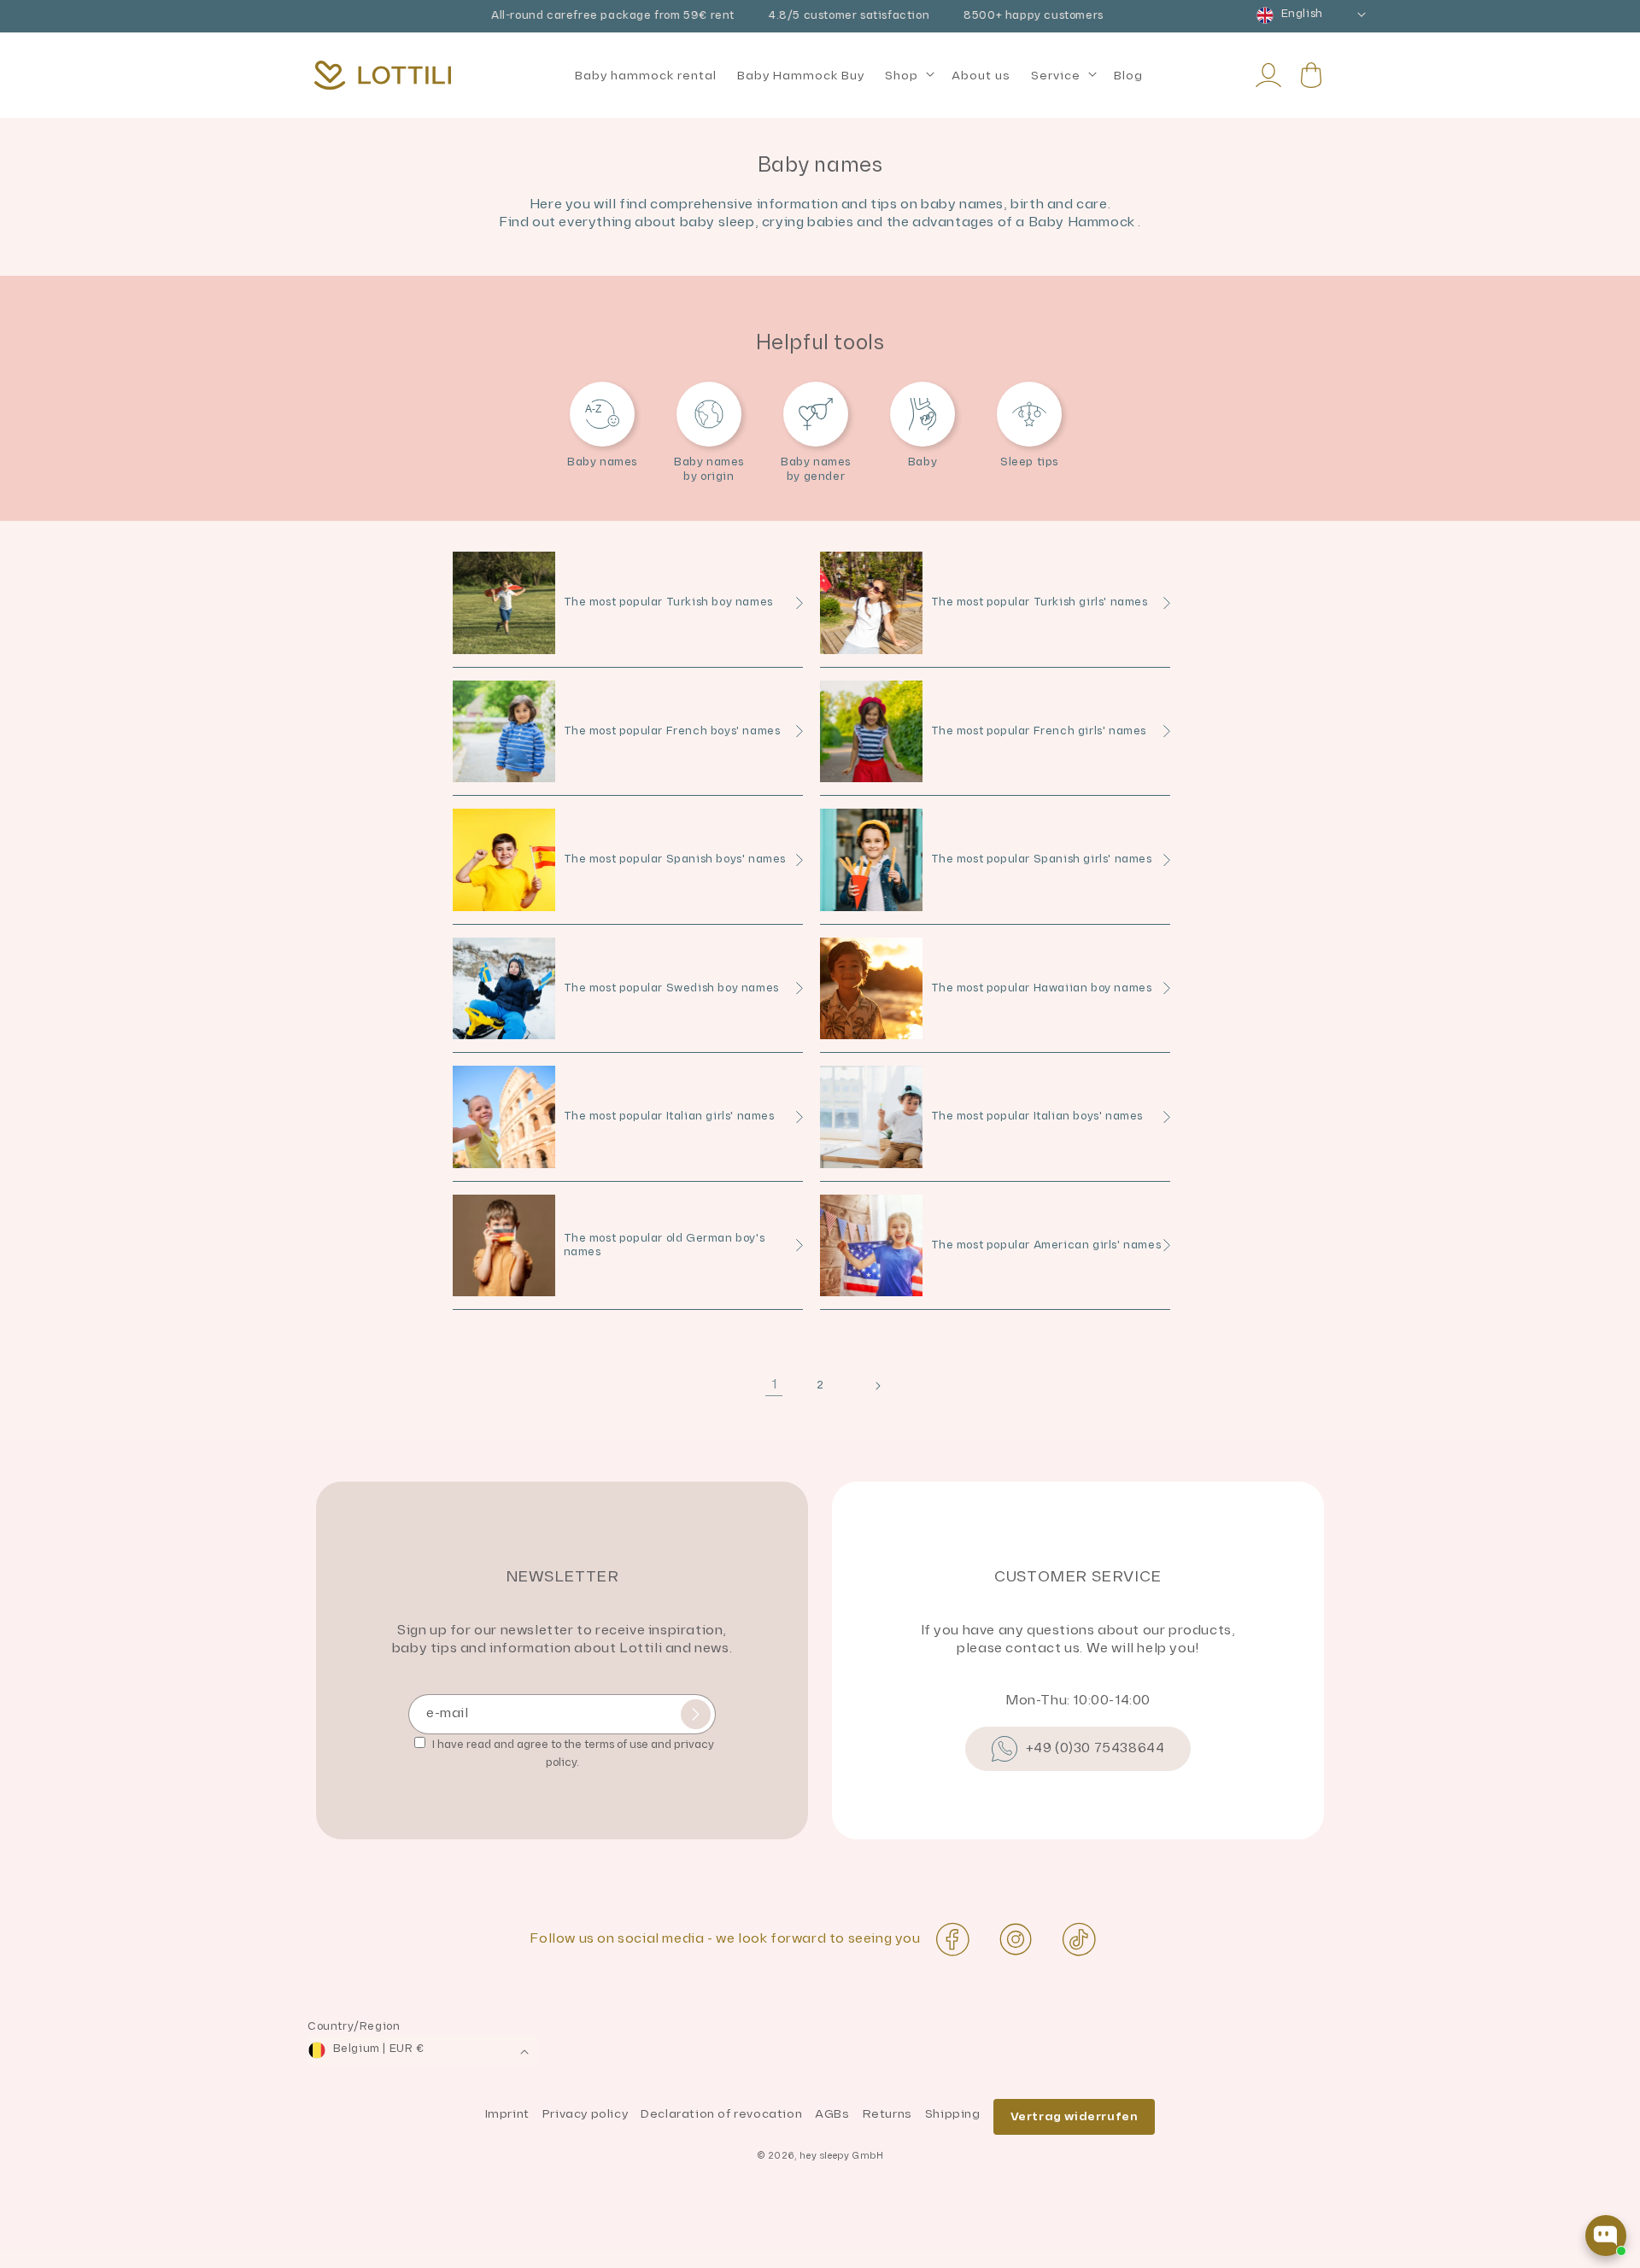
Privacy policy (585, 2114)
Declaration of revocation (721, 2114)
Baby (922, 462)
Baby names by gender (816, 469)
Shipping (953, 2114)
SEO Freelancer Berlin (75, 2259)
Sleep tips (1029, 462)
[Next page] (866, 1384)
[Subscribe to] (696, 1714)
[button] (908, 76)
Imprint (507, 2114)
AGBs (832, 2114)
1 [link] (774, 1385)
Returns (887, 2114)
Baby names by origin (709, 469)
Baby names (602, 462)
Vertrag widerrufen (1075, 2116)
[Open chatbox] (1606, 2236)
